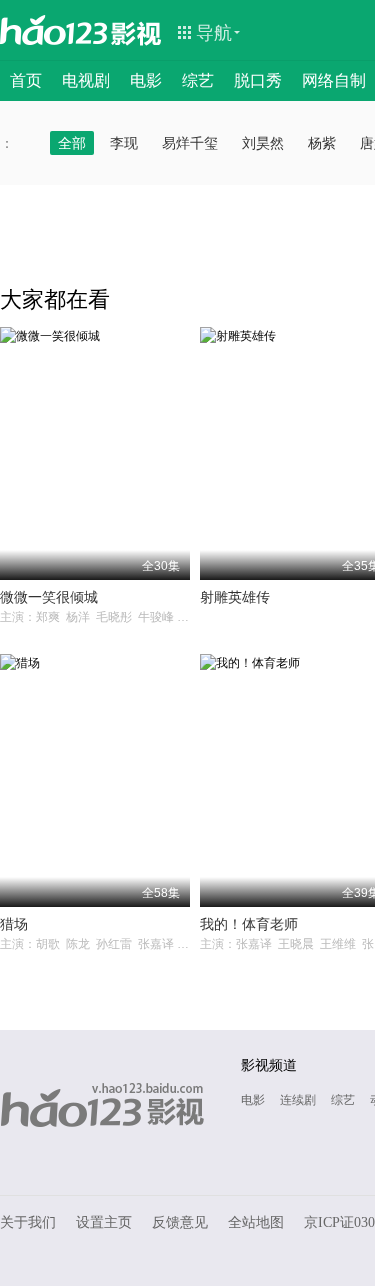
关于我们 (28, 1222)
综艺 (198, 80)
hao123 (54, 30)
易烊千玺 (190, 143)
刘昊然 (263, 143)
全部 (72, 143)
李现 (124, 143)
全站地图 (256, 1222)
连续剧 (298, 1100)
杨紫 (322, 143)
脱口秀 (258, 80)
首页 (26, 80)
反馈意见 (180, 1222)
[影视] (137, 32)
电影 (146, 80)
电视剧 (86, 80)
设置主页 (104, 1222)
